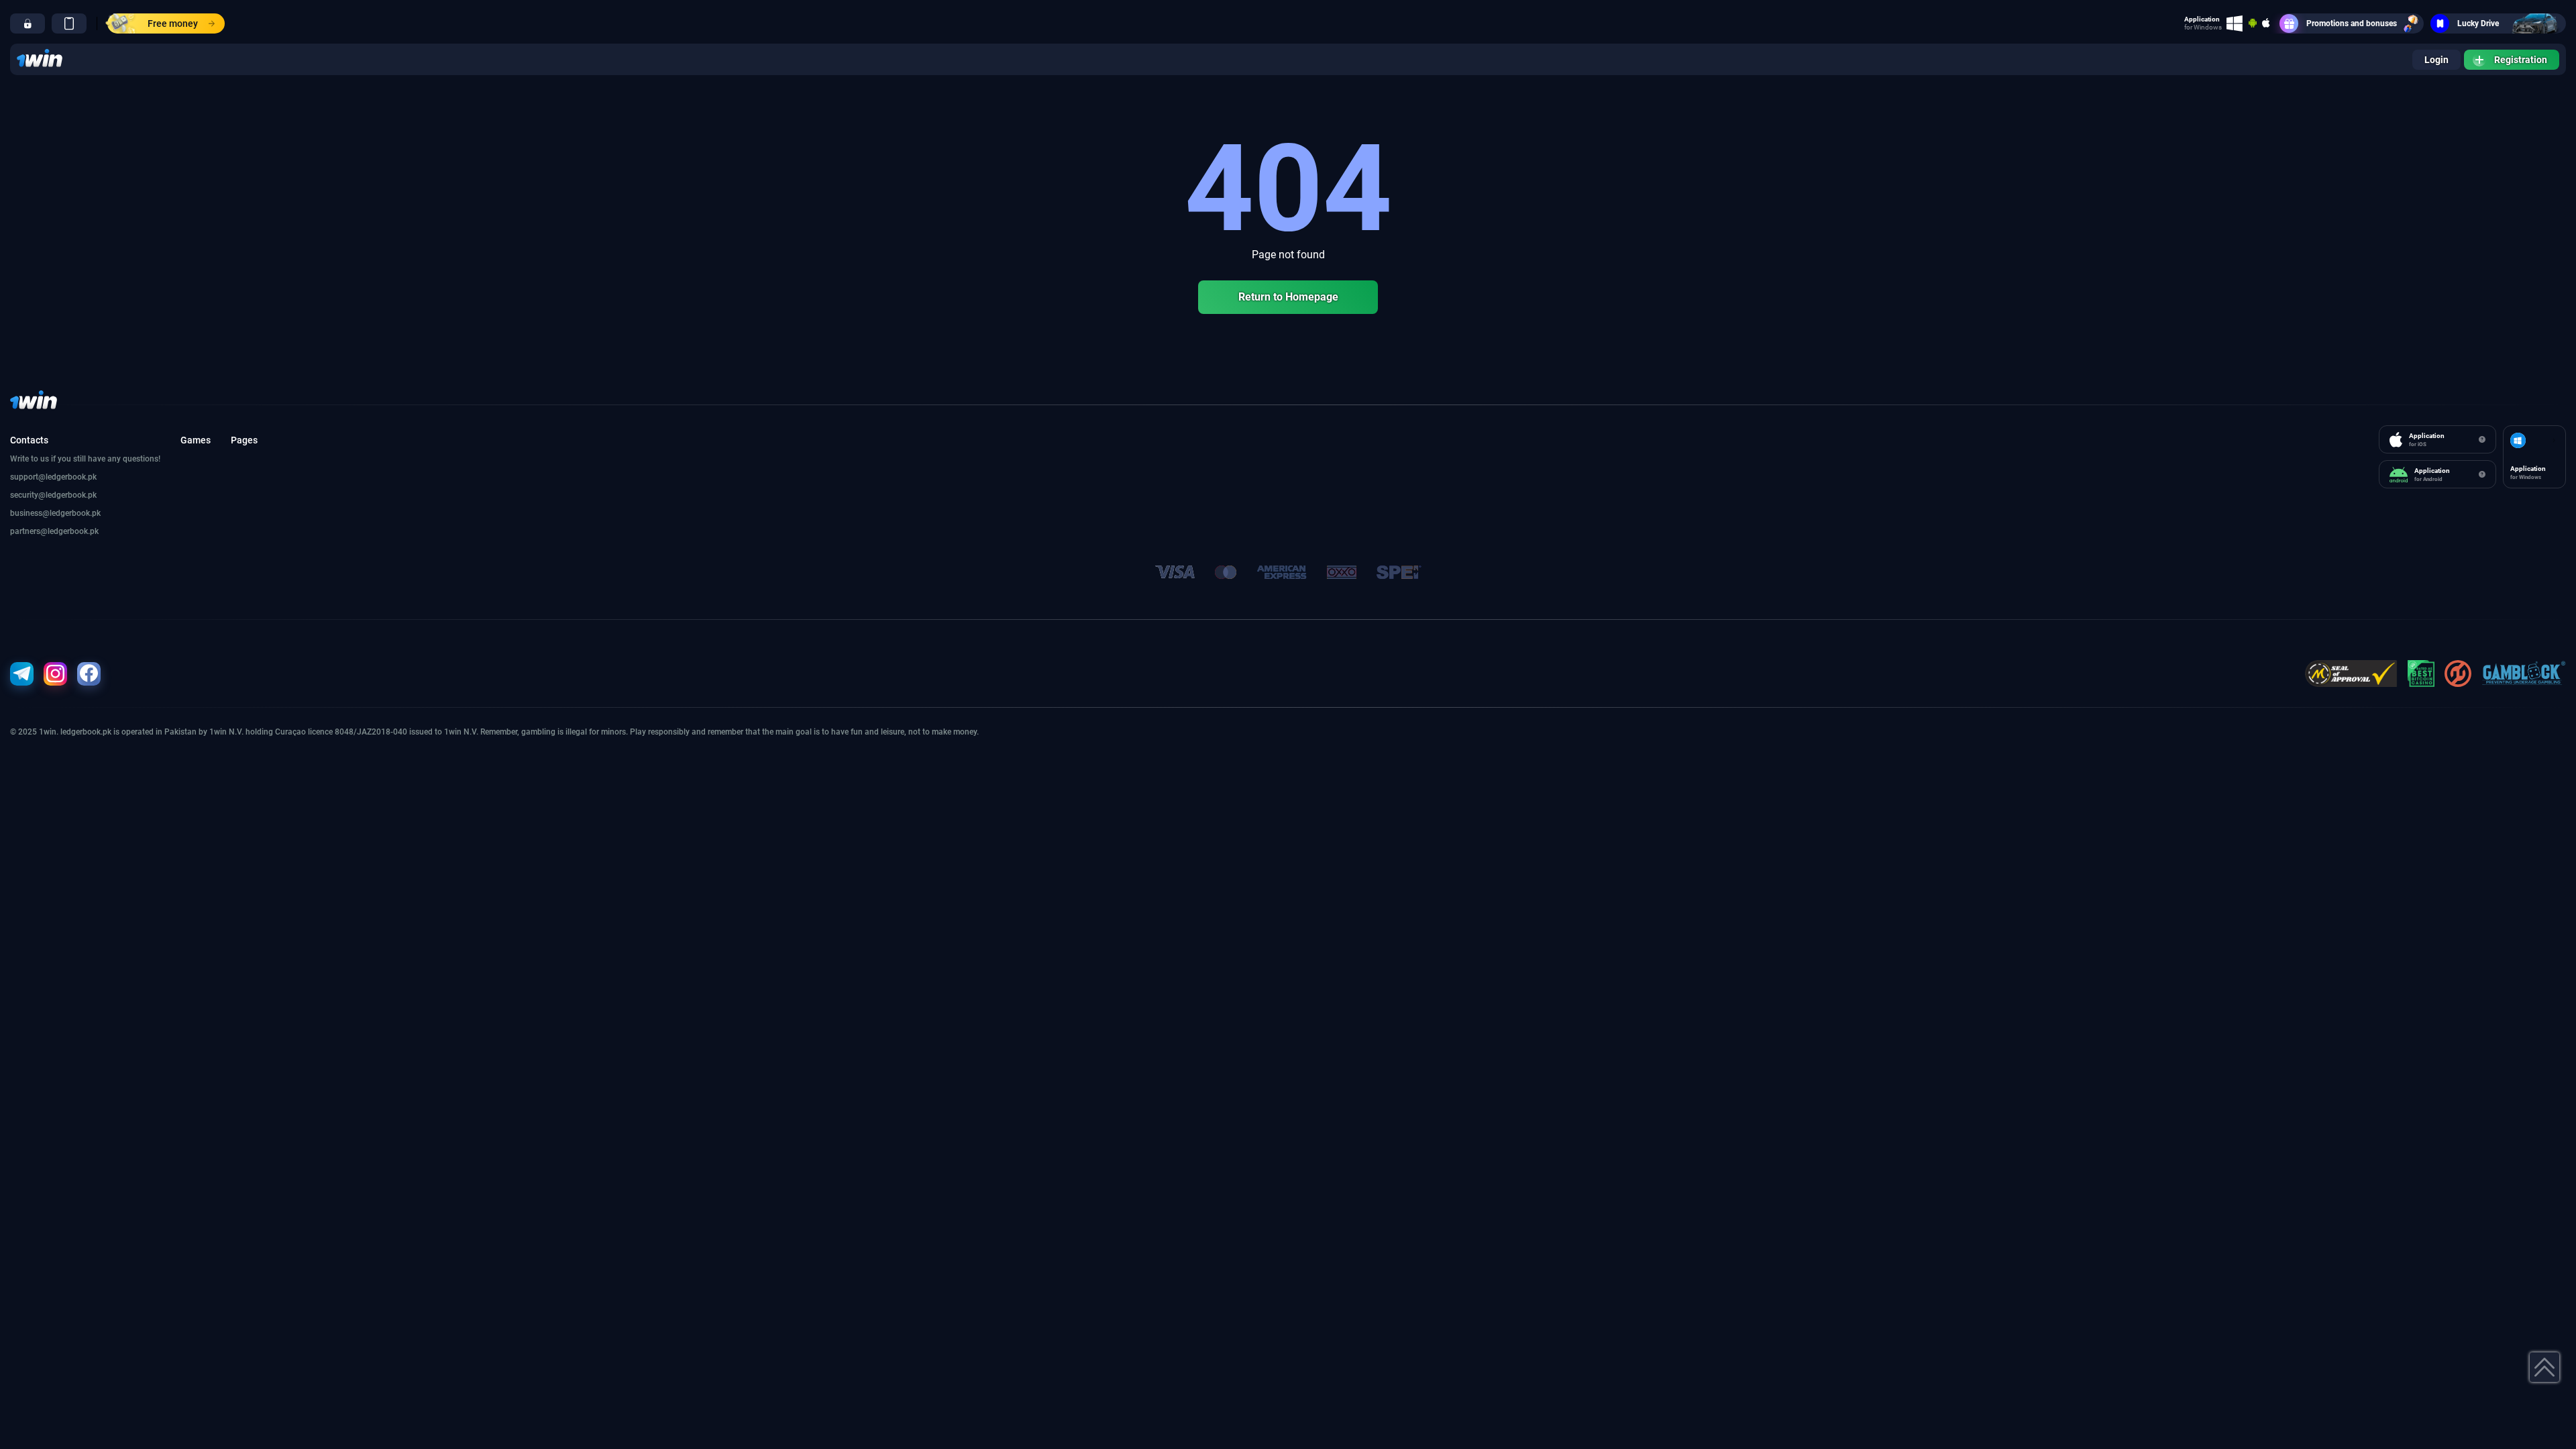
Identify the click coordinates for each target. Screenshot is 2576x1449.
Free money (173, 23)
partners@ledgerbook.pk (54, 531)
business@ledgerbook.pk (55, 513)
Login (2436, 60)
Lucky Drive (2478, 23)
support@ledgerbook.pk (53, 477)
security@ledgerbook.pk (53, 495)
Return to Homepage (1288, 297)
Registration (2521, 60)
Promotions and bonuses (2352, 23)
